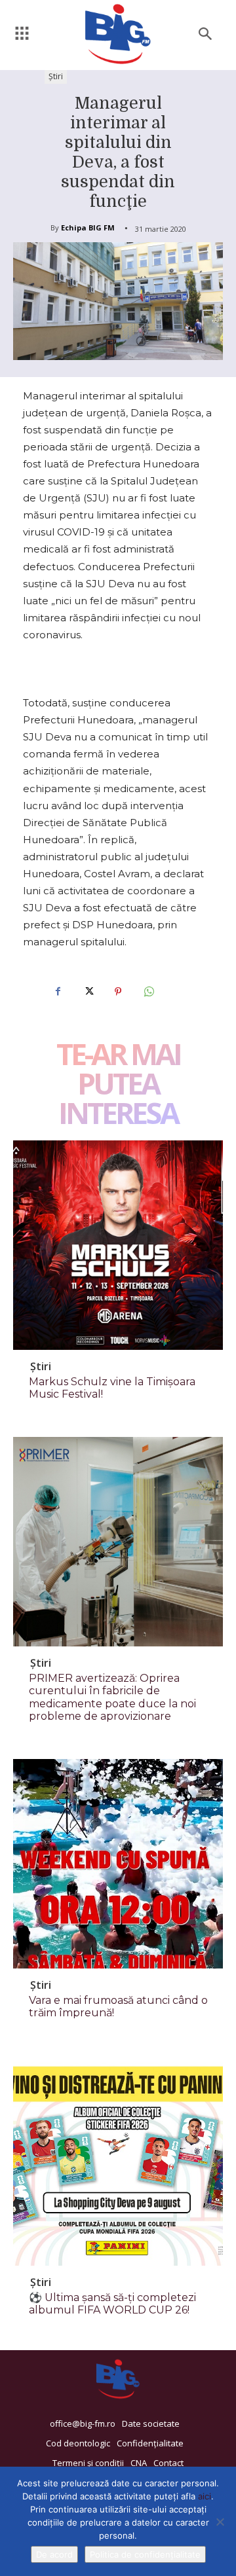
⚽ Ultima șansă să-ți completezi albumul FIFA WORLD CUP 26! (112, 2304)
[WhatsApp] (148, 992)
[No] (220, 2522)
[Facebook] (58, 992)
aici (205, 2496)
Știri (56, 76)
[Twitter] (88, 992)
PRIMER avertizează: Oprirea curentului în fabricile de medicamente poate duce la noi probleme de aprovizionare (112, 1697)
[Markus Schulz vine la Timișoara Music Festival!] (118, 1245)
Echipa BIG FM (88, 227)
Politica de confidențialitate (145, 2554)
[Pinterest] (118, 992)
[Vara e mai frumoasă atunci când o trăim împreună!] (118, 1864)
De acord (54, 2554)
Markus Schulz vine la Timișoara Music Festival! (112, 1388)
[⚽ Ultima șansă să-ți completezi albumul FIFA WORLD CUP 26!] (118, 2161)
